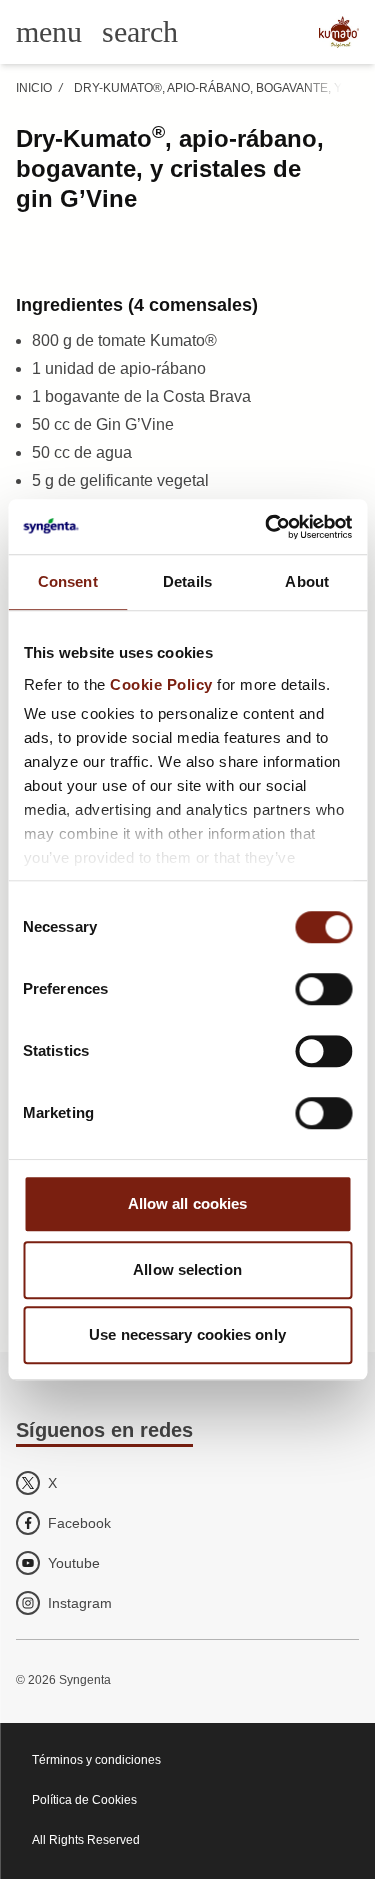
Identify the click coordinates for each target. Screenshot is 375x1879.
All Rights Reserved (86, 1840)
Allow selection (187, 1269)
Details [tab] (187, 581)
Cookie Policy (161, 684)
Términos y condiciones (96, 1760)
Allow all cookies (188, 1203)
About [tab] (307, 581)
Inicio (34, 88)
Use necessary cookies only (187, 1334)
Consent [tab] (68, 581)
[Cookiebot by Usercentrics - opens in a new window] (267, 527)
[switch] (323, 989)
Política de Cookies (84, 1800)
